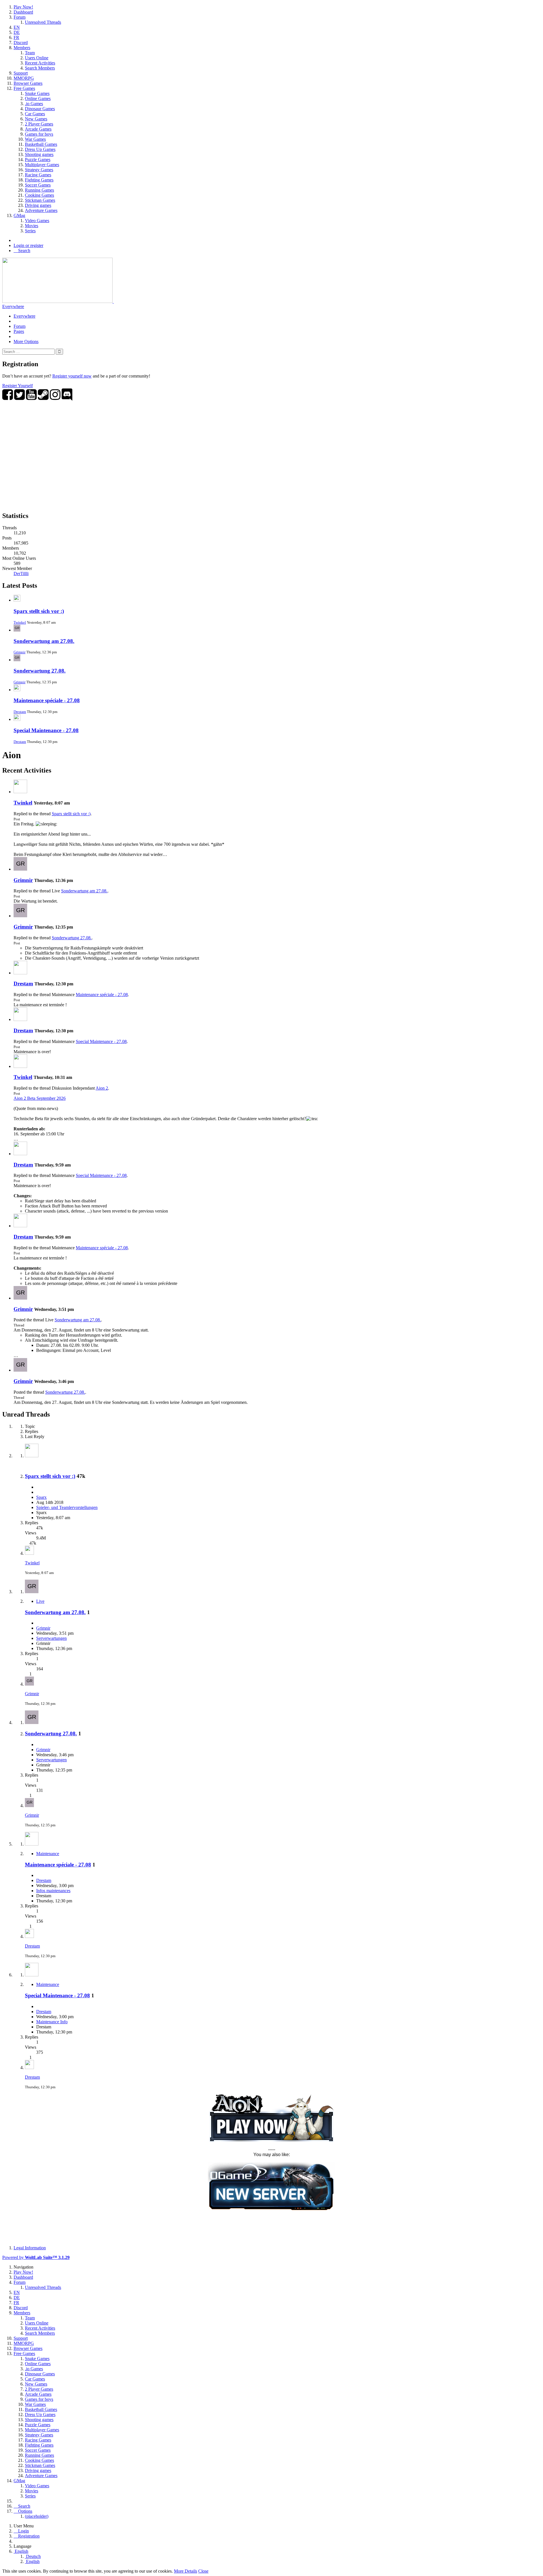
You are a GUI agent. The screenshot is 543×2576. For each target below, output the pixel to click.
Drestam (20, 712)
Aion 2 (102, 1088)
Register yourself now (72, 376)
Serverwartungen (51, 1638)
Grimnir (20, 652)
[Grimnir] (20, 869)
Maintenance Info (52, 2022)
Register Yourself (18, 386)
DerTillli (21, 573)
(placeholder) (37, 2516)
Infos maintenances (53, 1891)
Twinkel (20, 622)
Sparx (41, 1497)
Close (203, 2571)
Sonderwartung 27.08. (40, 671)
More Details (186, 2571)
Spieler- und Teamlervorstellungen (67, 1507)
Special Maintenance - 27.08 (46, 730)
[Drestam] (20, 973)
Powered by (36, 2257)
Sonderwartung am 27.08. (44, 641)
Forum (20, 326)
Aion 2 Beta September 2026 (40, 1098)
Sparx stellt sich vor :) (39, 611)
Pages (19, 331)
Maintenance (48, 1854)
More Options (26, 341)
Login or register (28, 245)
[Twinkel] (20, 792)
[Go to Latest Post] (29, 1553)
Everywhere (13, 306)
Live (40, 1601)
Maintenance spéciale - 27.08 (47, 700)
